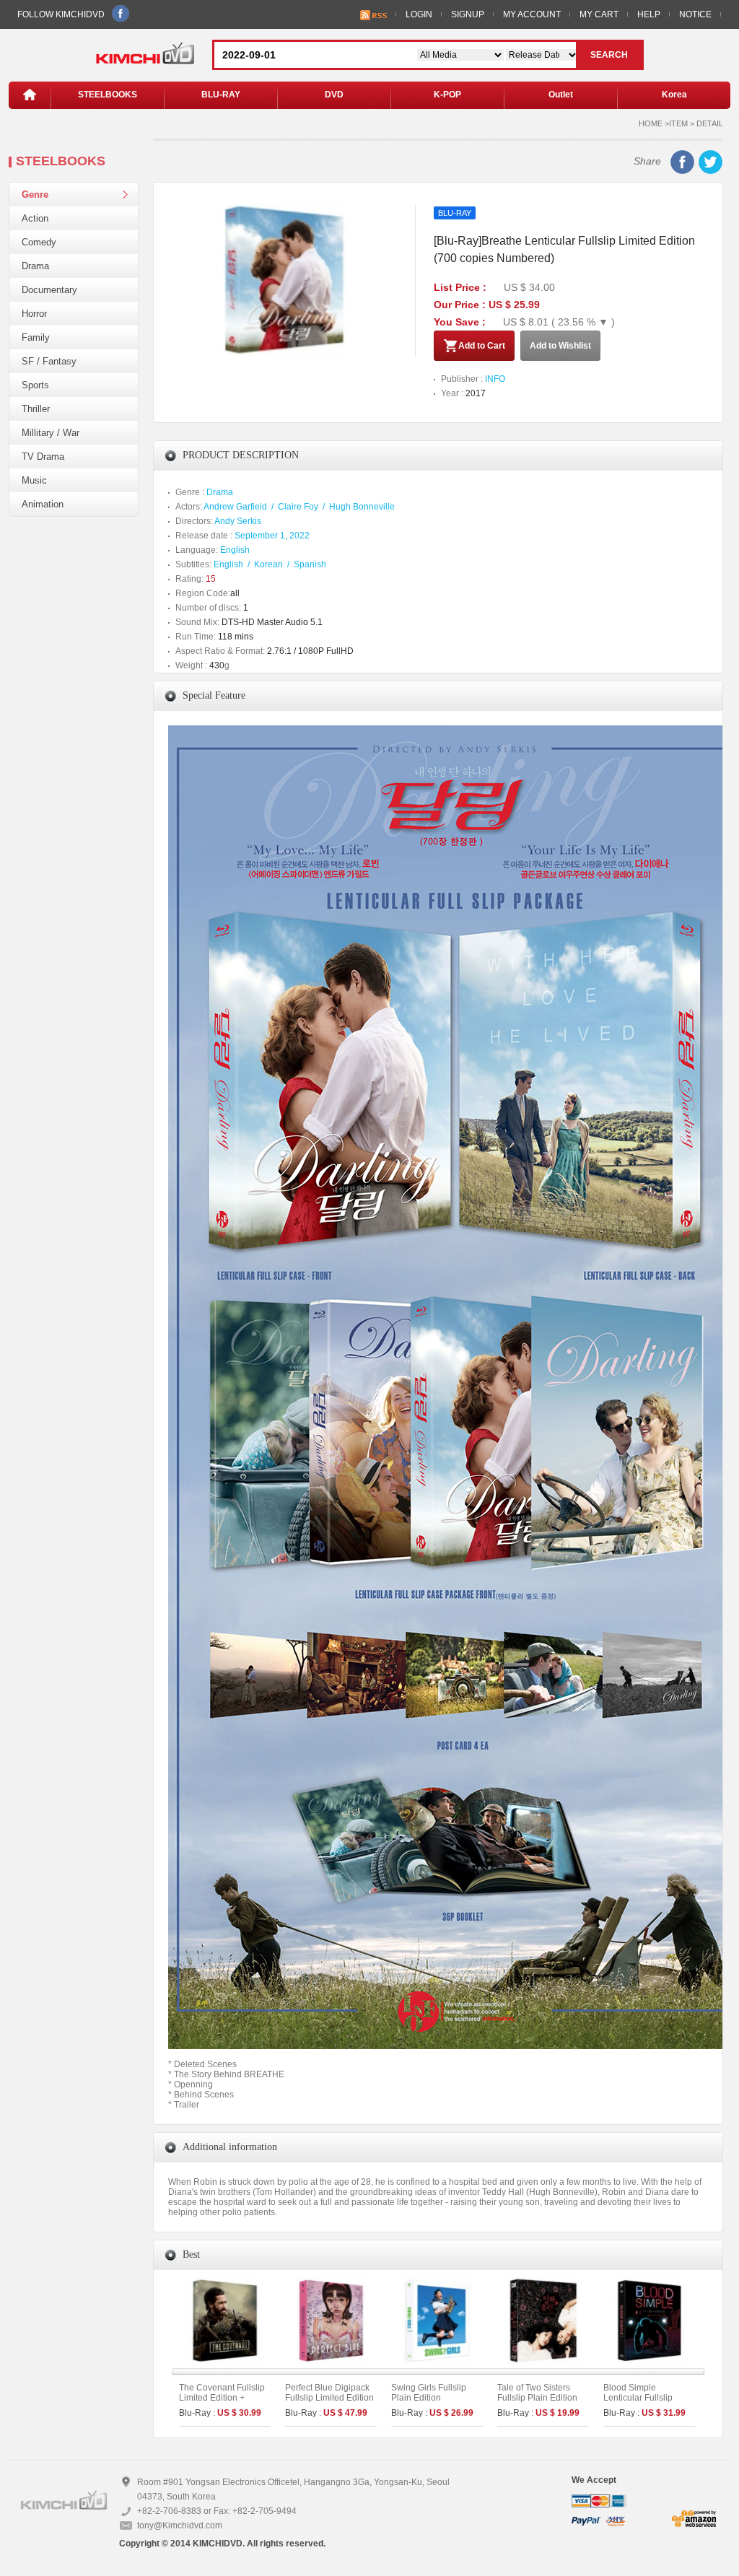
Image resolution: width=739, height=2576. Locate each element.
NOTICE (695, 14)
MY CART (599, 14)
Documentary (49, 290)
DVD (334, 95)
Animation (43, 504)
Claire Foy (298, 507)
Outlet (561, 95)
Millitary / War (51, 433)
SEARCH (609, 55)
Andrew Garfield (235, 507)
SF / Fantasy (49, 361)
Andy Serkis (238, 521)
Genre (35, 195)
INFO (495, 379)
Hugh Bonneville (362, 507)
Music (34, 480)
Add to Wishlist (560, 346)
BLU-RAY (221, 95)
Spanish (310, 564)
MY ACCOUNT (532, 14)
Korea (674, 95)
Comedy (39, 242)
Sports (35, 385)
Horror (34, 314)
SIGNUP (468, 14)
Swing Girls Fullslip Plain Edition (429, 2393)
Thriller (36, 409)
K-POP (447, 95)
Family (36, 337)
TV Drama (43, 457)
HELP (649, 14)
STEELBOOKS (108, 95)
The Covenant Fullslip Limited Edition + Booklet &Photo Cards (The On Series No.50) (223, 2403)
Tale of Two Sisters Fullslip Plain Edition (537, 2393)
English (235, 550)
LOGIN (419, 14)
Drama (35, 266)
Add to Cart (482, 346)
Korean (268, 564)
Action (35, 218)
